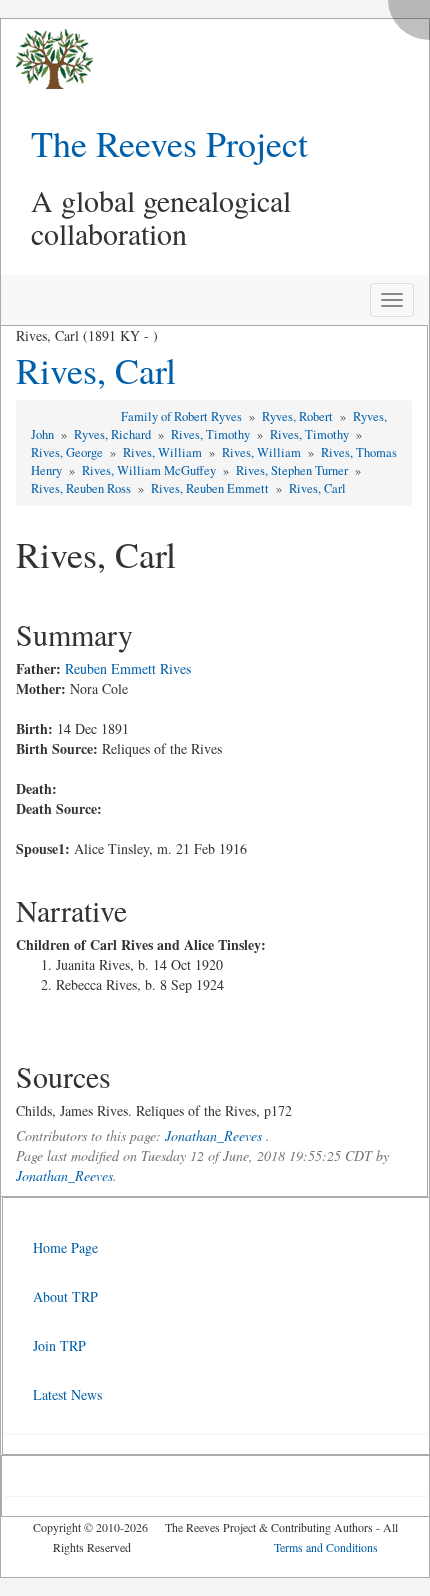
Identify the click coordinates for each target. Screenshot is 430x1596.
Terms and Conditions (326, 1547)
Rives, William (164, 452)
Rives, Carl (96, 370)
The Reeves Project (169, 143)
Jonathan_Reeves (213, 1135)
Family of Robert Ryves (183, 416)
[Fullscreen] (414, 14)
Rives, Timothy (212, 434)
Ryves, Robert (299, 416)
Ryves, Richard (114, 434)
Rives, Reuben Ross (82, 488)
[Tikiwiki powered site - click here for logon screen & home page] (47, 59)
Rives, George (68, 452)
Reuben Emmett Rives (128, 668)
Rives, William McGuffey (150, 470)
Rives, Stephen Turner (293, 470)
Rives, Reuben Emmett (211, 488)
